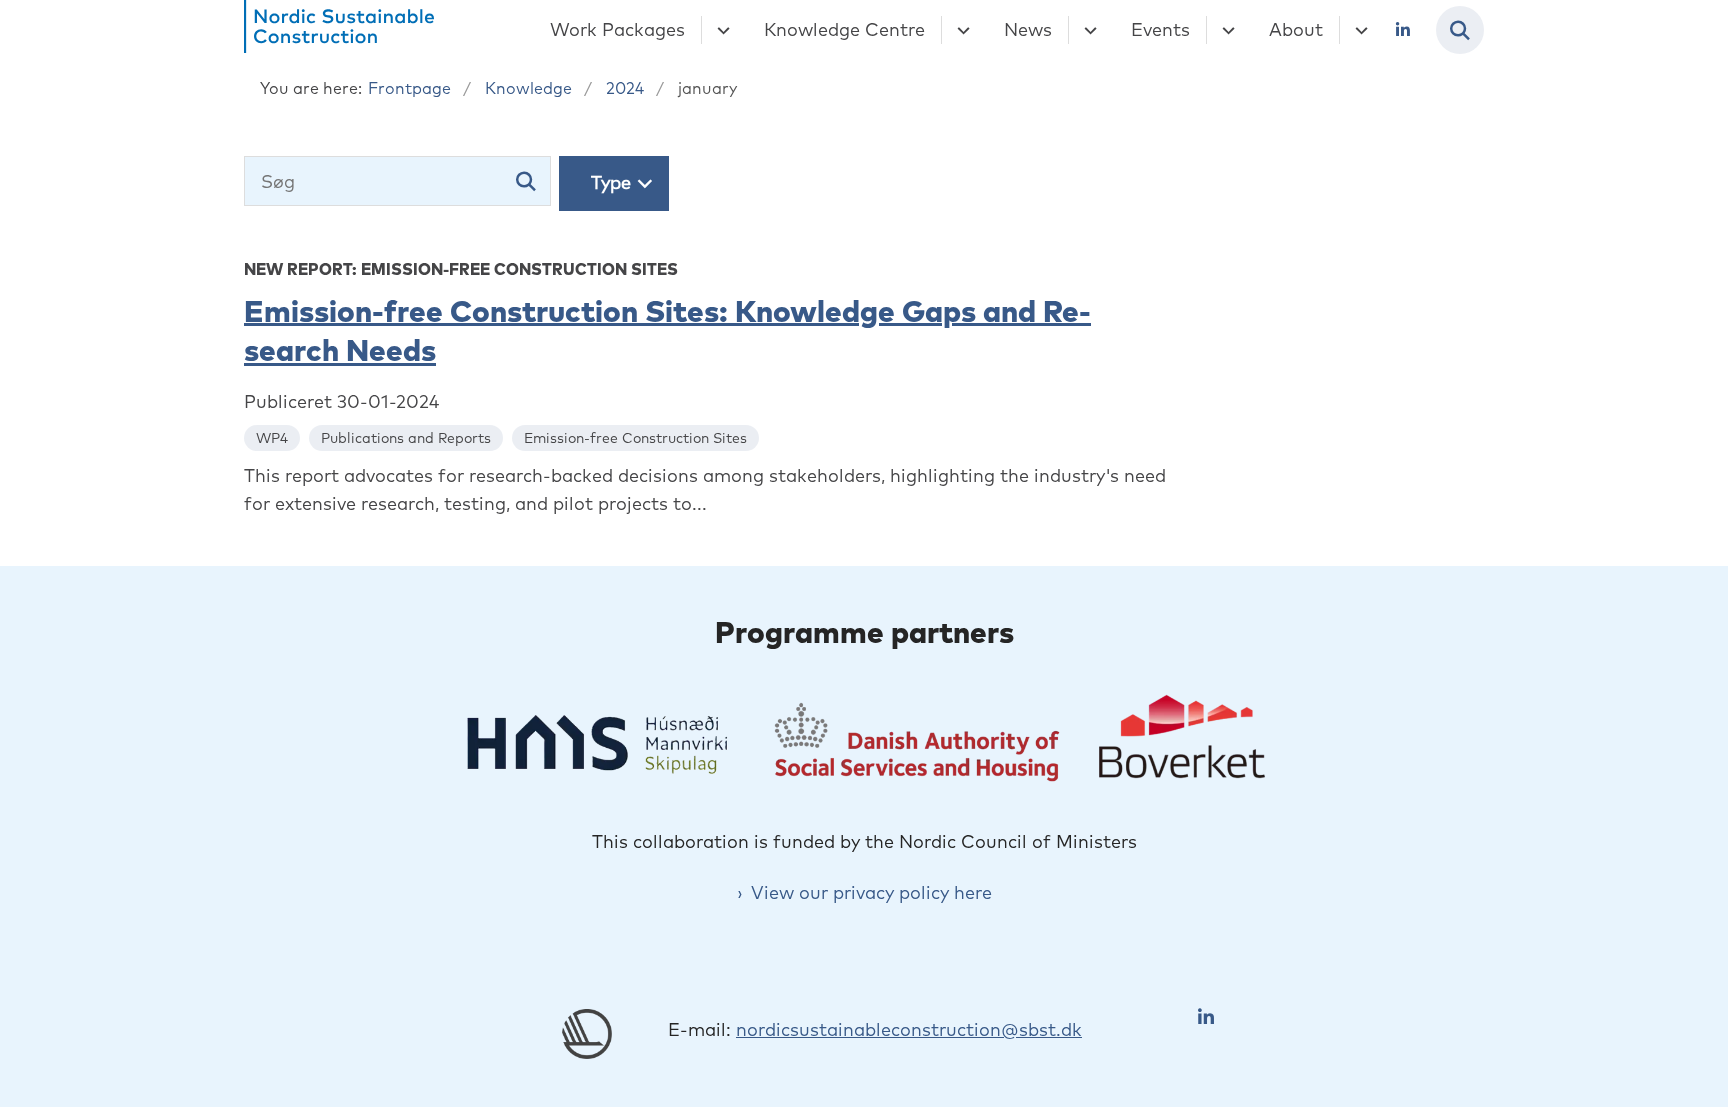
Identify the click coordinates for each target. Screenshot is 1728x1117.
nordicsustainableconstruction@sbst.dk (909, 1029)
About (1296, 29)
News (1028, 29)
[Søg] (526, 181)
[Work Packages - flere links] (720, 30)
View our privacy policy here (871, 892)
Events (1160, 29)
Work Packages (617, 29)
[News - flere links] (1087, 30)
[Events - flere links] (1225, 30)
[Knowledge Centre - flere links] (960, 30)
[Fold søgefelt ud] (1460, 30)
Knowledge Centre (844, 29)
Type (611, 182)
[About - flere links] (1358, 30)
